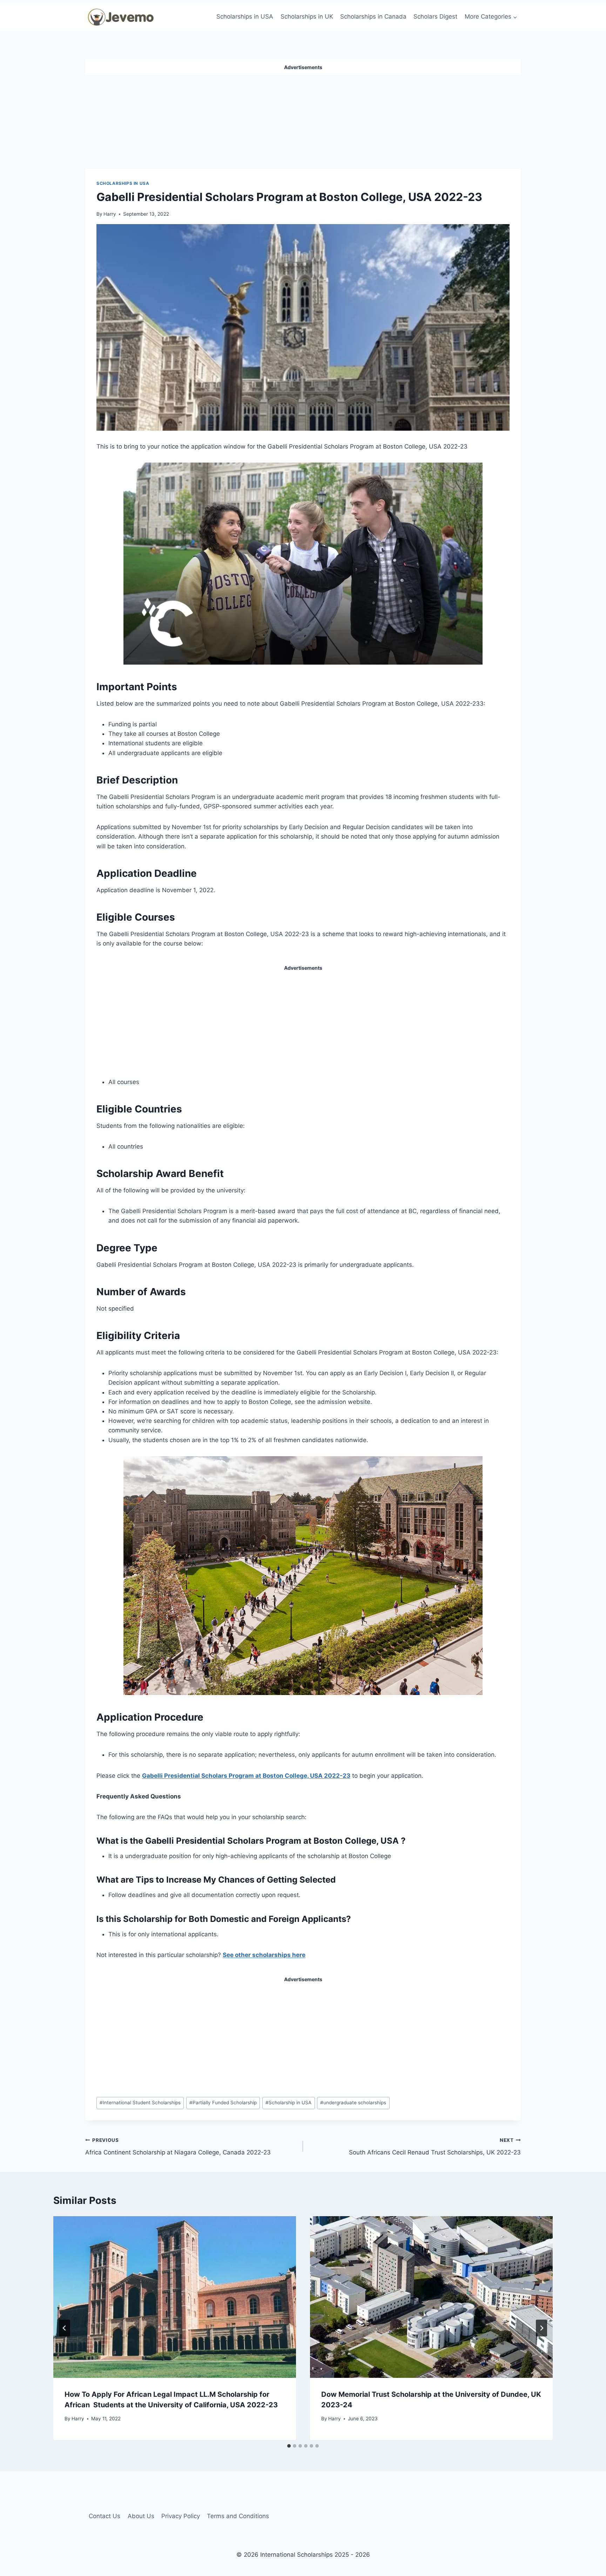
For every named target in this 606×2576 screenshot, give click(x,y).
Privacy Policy (181, 2516)
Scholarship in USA (288, 2103)
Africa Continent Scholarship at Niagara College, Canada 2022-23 (179, 2147)
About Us (141, 2516)
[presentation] (175, 2297)
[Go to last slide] (65, 2328)
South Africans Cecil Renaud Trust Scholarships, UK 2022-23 (435, 2147)
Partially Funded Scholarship (223, 2103)
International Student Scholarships (140, 2103)
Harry (110, 214)
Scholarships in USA (245, 16)
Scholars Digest (435, 16)
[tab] (289, 2446)
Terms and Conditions (238, 2516)
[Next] (541, 2328)
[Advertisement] (303, 119)
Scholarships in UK (307, 16)
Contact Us (105, 2516)
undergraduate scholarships (353, 2103)
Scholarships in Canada (373, 16)
